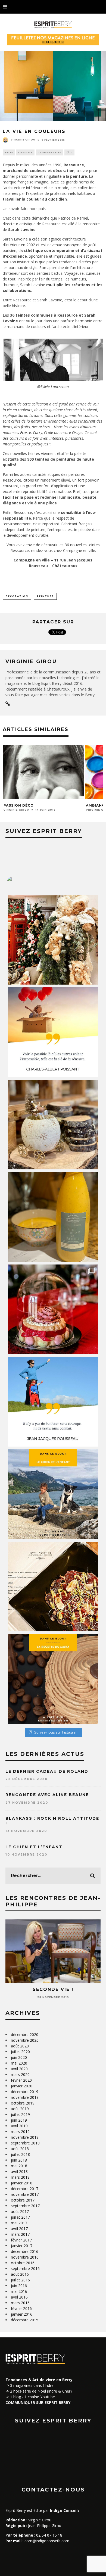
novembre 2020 (25, 2040)
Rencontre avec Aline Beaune (47, 1795)
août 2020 (20, 2046)
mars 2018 (20, 2177)
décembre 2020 (25, 2035)
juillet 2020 (20, 2052)
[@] (22, 883)
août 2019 (20, 2109)
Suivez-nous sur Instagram (56, 1732)
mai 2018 (19, 2166)
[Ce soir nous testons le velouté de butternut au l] (53, 1217)
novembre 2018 (25, 2137)
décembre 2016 (25, 2251)
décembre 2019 (25, 2092)
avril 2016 (19, 2297)
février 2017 (21, 2240)
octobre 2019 (23, 2103)
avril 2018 (19, 2171)
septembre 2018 (25, 2143)
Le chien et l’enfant (34, 1847)
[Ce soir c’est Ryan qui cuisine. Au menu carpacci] (53, 1587)
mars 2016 (20, 2303)
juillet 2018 (20, 2154)
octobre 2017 (23, 2200)
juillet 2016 (20, 2280)
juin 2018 (19, 2160)
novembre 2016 (25, 2257)
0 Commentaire (49, 152)
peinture (45, 596)
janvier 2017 (22, 2246)
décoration (17, 596)
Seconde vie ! (53, 1989)
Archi (9, 152)
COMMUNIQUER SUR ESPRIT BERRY (38, 2402)
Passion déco (19, 805)
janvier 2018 (22, 2183)
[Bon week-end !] (53, 1032)
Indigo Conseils (65, 2510)
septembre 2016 (25, 2269)
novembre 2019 (25, 2097)
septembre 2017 (25, 2206)
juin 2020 (19, 2057)
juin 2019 (19, 2120)
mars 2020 (20, 2074)
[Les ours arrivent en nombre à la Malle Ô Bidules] (53, 940)
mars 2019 (20, 2132)
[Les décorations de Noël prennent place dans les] (53, 1125)
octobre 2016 (23, 2263)
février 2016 (21, 2308)
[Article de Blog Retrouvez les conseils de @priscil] (53, 1494)
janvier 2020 (22, 2086)
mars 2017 (20, 2234)
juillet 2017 (20, 2217)
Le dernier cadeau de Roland (47, 1771)
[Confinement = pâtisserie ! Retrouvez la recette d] (53, 1679)
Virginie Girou (23, 140)
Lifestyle (25, 152)
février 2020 (21, 2080)
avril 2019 (19, 2126)
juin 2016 (19, 2286)
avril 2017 (19, 2229)
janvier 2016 (22, 2314)
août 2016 (20, 2274)
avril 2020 (19, 2069)
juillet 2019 (20, 2114)
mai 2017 (19, 2223)
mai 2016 (19, 2291)
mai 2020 (19, 2063)
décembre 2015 (25, 2320)
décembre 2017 (25, 2189)
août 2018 (20, 2149)
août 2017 (20, 2211)
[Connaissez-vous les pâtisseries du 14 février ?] (53, 1309)
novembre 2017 (25, 2194)
